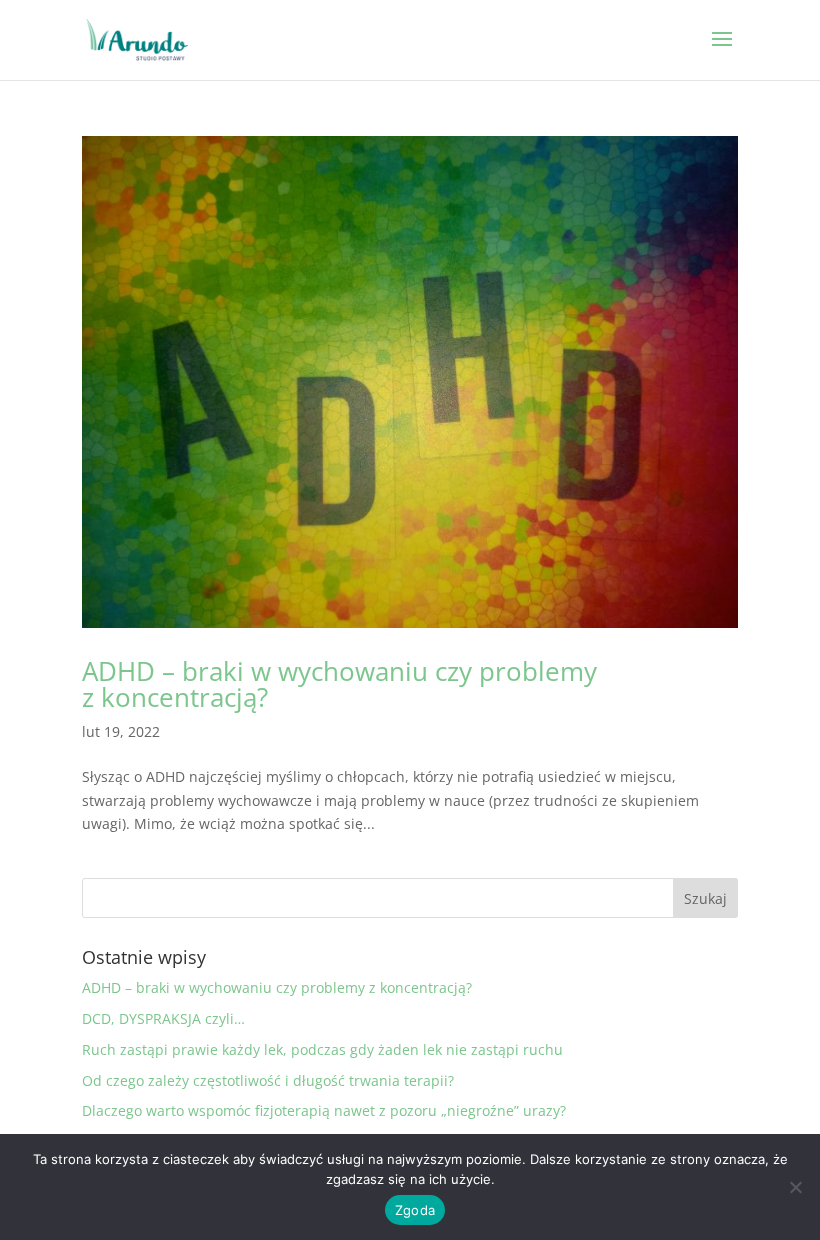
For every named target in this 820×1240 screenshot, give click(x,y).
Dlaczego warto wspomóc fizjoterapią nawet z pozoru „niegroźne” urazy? (324, 1110)
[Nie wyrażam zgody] (795, 1187)
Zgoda (415, 1210)
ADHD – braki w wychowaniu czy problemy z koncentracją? (339, 684)
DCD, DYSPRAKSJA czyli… (163, 1018)
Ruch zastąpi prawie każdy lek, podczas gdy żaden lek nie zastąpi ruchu (322, 1049)
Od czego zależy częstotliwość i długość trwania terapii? (268, 1080)
